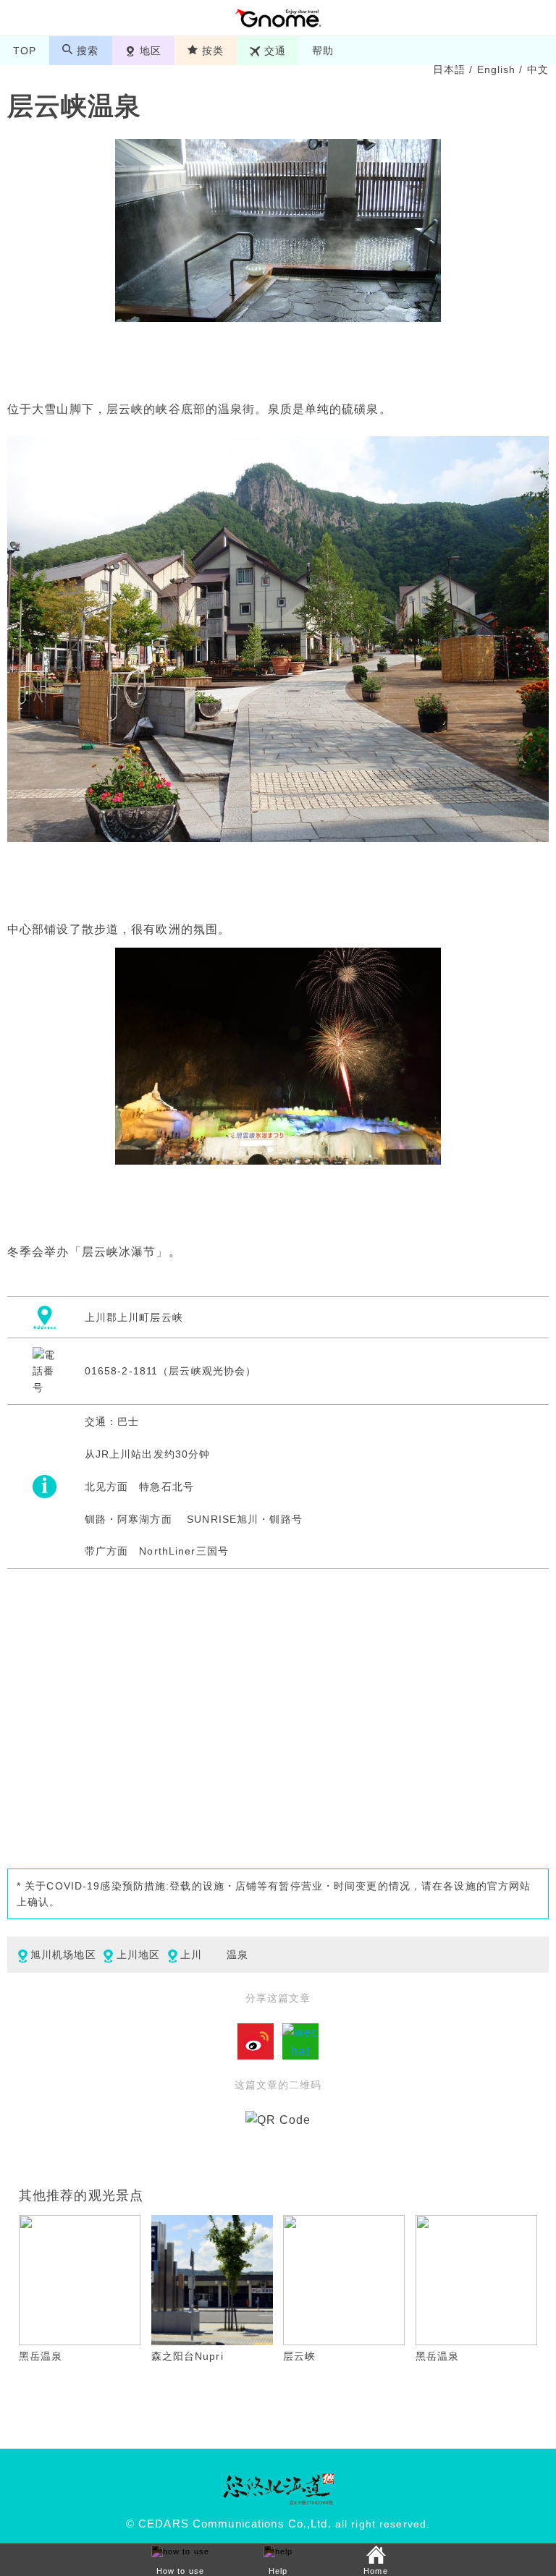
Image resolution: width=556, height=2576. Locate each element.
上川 (191, 1955)
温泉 (237, 1955)
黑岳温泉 (41, 2356)
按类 (213, 51)
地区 (151, 51)
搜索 (88, 51)
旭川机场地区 (63, 1955)
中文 (538, 69)
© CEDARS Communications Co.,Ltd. (229, 2524)
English (497, 69)
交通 (275, 51)
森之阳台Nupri (188, 2356)
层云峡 (299, 2356)
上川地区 (138, 1955)
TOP (25, 51)
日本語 (449, 69)
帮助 (323, 51)
